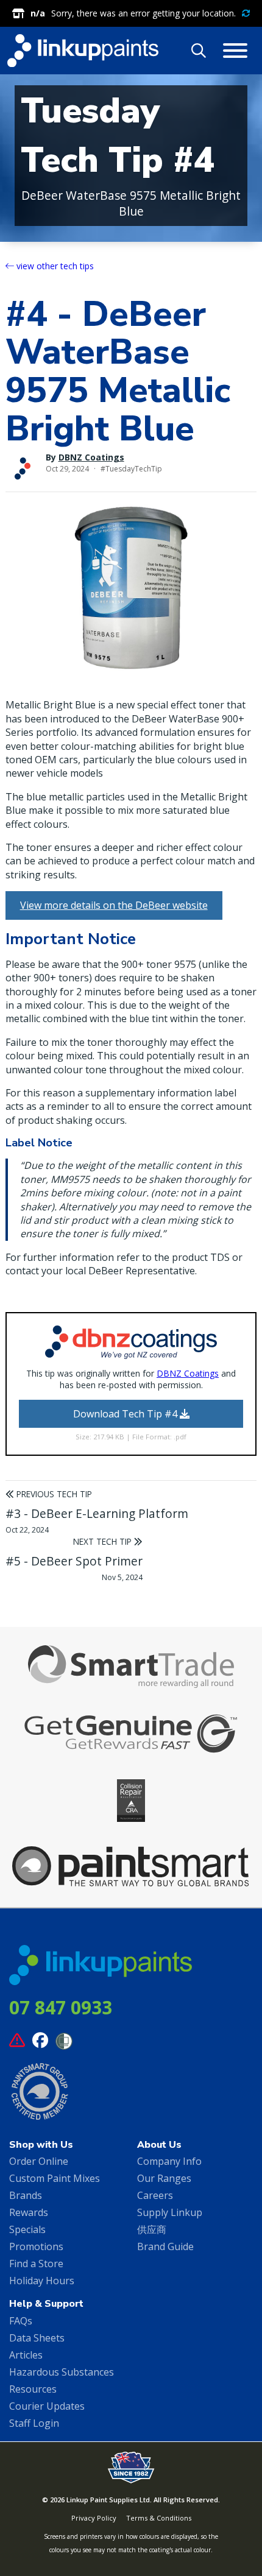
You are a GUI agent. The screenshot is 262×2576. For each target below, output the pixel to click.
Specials (27, 2229)
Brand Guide (165, 2246)
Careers (155, 2195)
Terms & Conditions (159, 2518)
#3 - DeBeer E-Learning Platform (97, 1513)
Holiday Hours (42, 2281)
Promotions (36, 2246)
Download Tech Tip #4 (126, 1414)
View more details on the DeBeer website (114, 905)
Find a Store (36, 2264)
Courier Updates (47, 2406)
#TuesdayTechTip (131, 469)
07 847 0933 (61, 2007)
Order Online (39, 2161)
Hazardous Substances (62, 2372)
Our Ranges (164, 2178)
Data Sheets (37, 2338)
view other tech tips (54, 266)
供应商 (152, 2229)
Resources (33, 2389)
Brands (26, 2195)
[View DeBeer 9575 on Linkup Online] (131, 588)
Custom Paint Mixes (55, 2178)
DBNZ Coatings (91, 457)
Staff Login (34, 2423)
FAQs (21, 2321)
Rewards (29, 2212)
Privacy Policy (94, 2518)
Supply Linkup (170, 2212)
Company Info (169, 2161)
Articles (26, 2355)
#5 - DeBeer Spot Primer (74, 1561)
